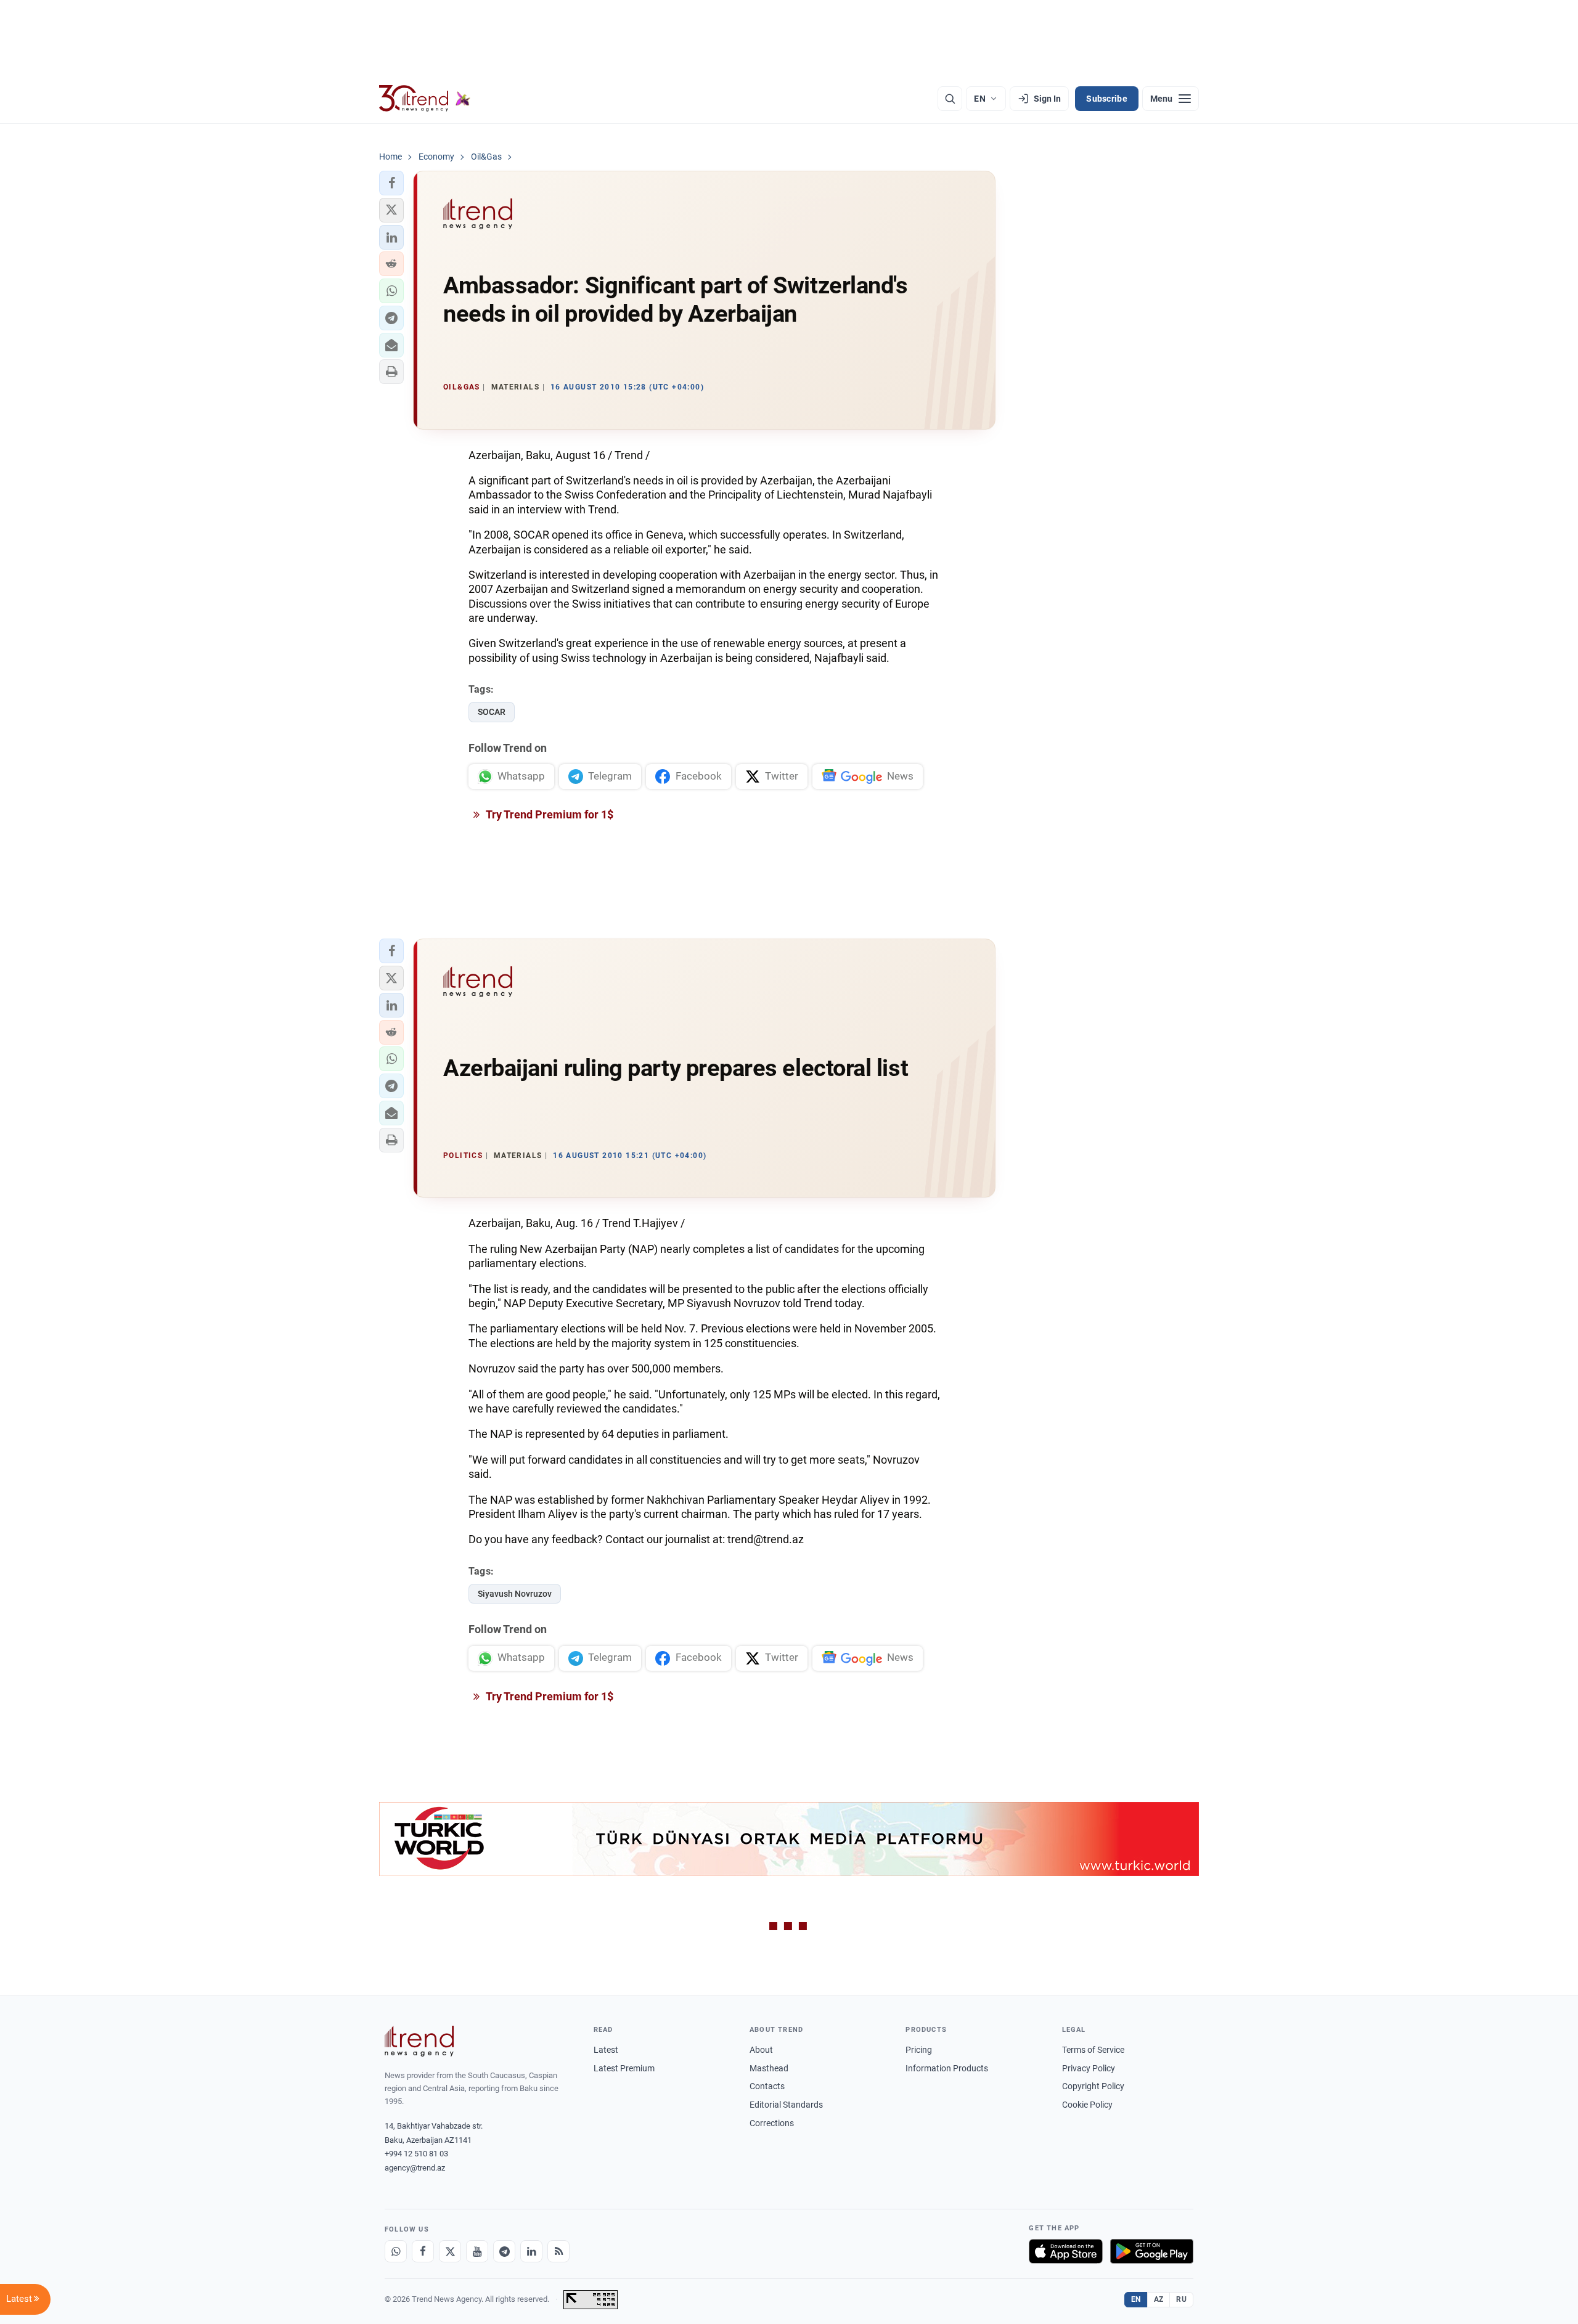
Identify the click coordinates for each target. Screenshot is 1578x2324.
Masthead (769, 2068)
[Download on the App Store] (1066, 2251)
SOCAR (492, 712)
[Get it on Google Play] (1152, 2251)
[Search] (950, 99)
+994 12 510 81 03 (416, 2154)
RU (1181, 2299)
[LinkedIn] (531, 2251)
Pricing (919, 2050)
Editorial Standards (786, 2105)
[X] (450, 2251)
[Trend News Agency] (419, 2041)
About (761, 2050)
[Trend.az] (425, 99)
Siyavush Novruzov (515, 1594)
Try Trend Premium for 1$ (549, 814)
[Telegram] (504, 2251)
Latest (606, 2050)
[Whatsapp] (396, 2251)
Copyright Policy (1093, 2086)
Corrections (772, 2123)
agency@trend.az (415, 2168)
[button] (391, 183)
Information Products (947, 2068)
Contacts (767, 2086)
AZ (1159, 2299)
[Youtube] (477, 2251)
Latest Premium (624, 2068)
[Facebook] (423, 2251)
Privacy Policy (1089, 2068)
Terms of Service (1093, 2050)
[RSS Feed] (558, 2251)
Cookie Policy (1087, 2105)
